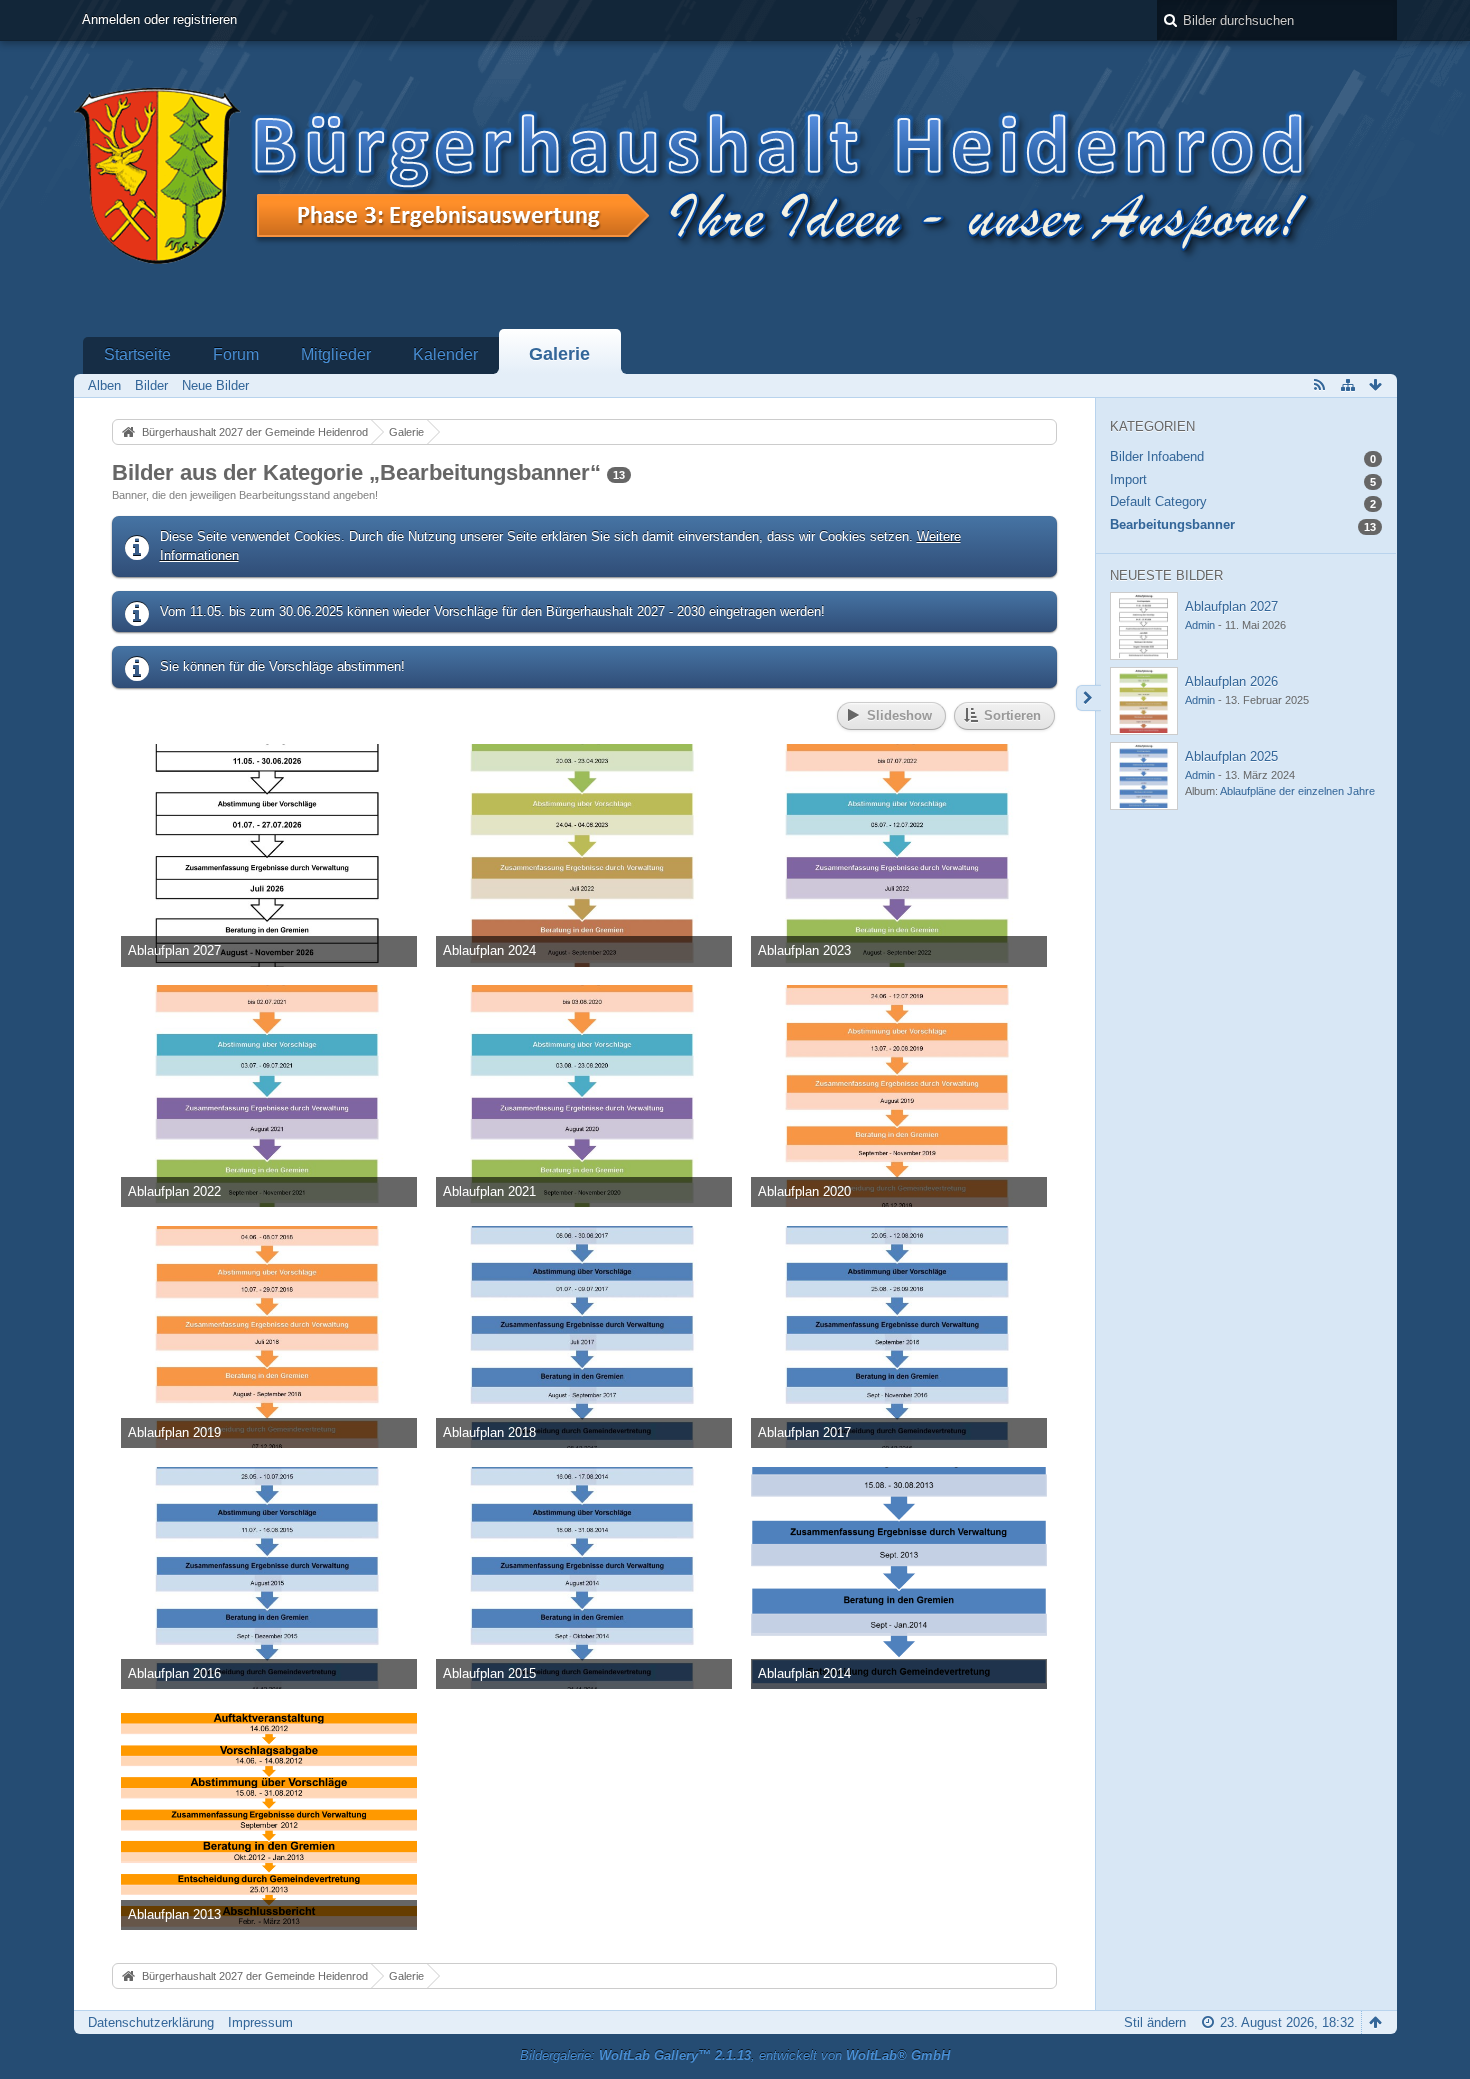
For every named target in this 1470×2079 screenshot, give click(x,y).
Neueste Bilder (1166, 575)
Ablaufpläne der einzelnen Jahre (1297, 791)
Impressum (260, 2022)
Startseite (137, 354)
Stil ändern (1155, 2022)
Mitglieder (336, 354)
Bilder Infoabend (1157, 456)
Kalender (445, 354)
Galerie (559, 354)
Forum (236, 354)
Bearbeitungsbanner (1172, 524)
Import (1128, 479)
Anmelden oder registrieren (159, 19)
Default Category (1158, 501)
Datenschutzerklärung (151, 2022)
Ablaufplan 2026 (1231, 681)
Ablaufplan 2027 (1231, 606)
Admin (1200, 625)
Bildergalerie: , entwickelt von (735, 2055)
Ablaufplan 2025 (1231, 756)
